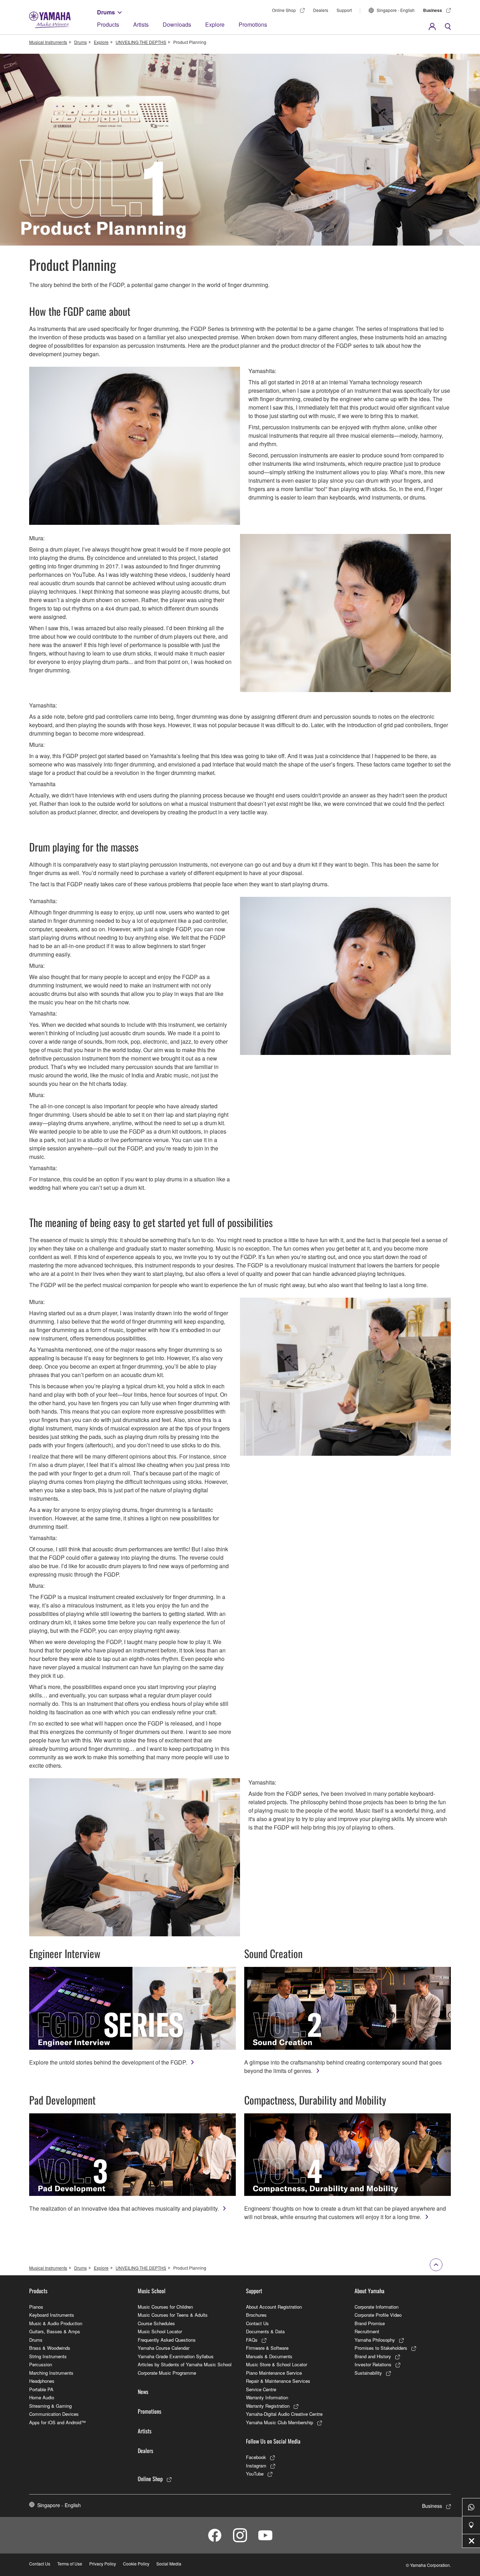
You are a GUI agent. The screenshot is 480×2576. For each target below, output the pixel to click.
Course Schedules (156, 2323)
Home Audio (42, 2397)
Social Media (169, 2564)
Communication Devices (54, 2414)
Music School (152, 2291)
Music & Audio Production (56, 2323)
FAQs (252, 2340)
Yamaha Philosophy (375, 2340)
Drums (106, 12)
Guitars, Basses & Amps (55, 2331)
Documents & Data (265, 2331)
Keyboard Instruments (52, 2315)
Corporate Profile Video (378, 2315)
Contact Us (257, 2323)
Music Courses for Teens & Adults (173, 2315)
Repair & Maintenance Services (278, 2381)
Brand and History (373, 2356)
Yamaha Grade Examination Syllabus (176, 2356)
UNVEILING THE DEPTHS (141, 42)
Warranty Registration (268, 2406)
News (143, 2392)
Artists (141, 24)
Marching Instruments (51, 2373)
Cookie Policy (136, 2564)
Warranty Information (267, 2397)
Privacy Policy (103, 2564)
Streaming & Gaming (50, 2406)
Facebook (256, 2457)
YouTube (255, 2474)
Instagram (256, 2466)
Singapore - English (396, 10)
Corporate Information (377, 2307)
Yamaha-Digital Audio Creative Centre (284, 2414)
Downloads (177, 24)
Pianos (36, 2307)
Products (108, 24)
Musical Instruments (48, 42)
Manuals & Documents (269, 2356)
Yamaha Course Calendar (164, 2348)
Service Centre (261, 2389)
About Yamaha (369, 2291)
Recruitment (367, 2331)
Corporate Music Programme (167, 2373)
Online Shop (284, 10)
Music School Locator (160, 2331)
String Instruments (48, 2356)
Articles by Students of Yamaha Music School (185, 2364)
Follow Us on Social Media (273, 2441)
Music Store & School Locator (277, 2364)
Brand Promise (370, 2323)
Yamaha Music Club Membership (280, 2422)
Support (344, 10)
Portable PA (41, 2389)
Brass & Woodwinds (50, 2348)
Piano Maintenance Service (274, 2373)
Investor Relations (373, 2364)
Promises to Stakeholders (381, 2348)
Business (433, 10)
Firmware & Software (267, 2348)
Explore (215, 24)
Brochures (256, 2315)
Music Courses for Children (165, 2307)
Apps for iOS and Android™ (57, 2422)
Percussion (41, 2364)
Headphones (42, 2381)
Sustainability (368, 2373)
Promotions (253, 24)
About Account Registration (274, 2307)
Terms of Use (70, 2564)
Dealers (321, 10)
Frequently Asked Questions (167, 2340)
